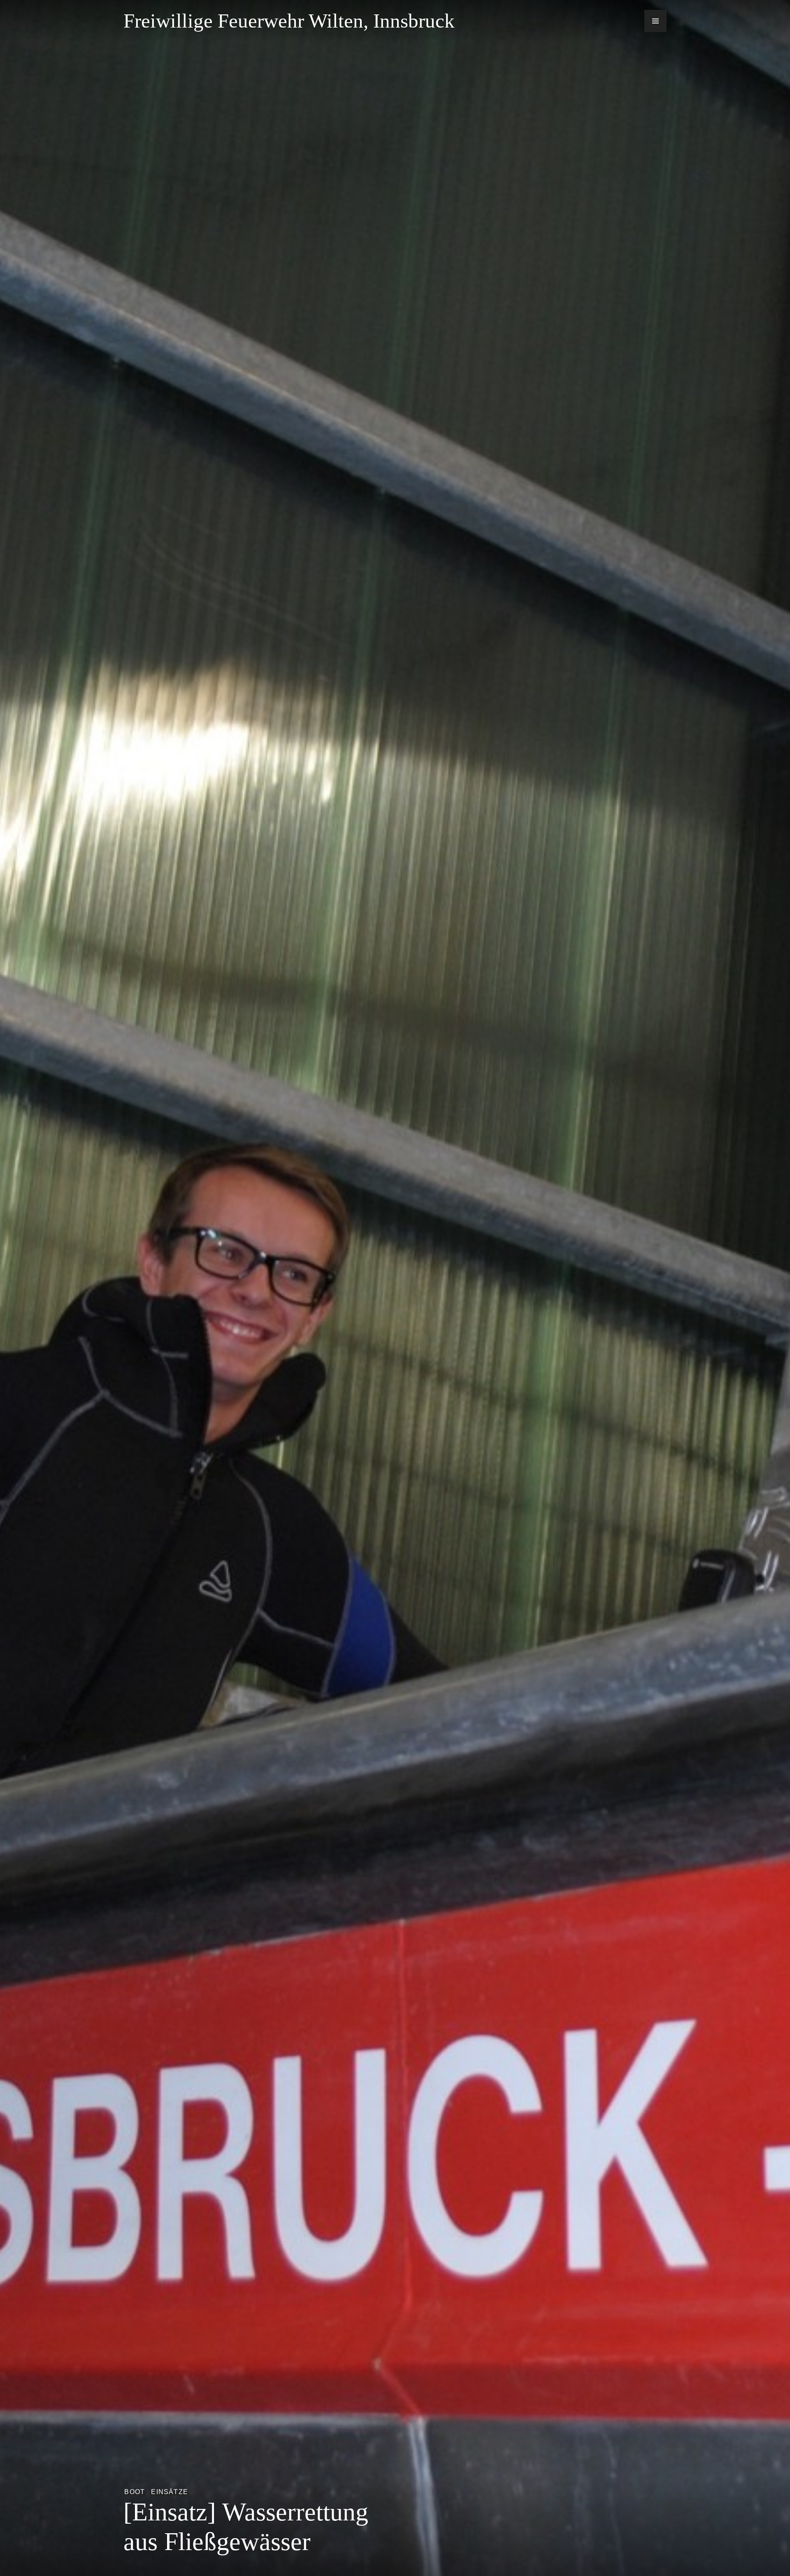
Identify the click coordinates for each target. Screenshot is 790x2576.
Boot (135, 2492)
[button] (655, 21)
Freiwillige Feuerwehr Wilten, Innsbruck (289, 21)
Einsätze (170, 2492)
